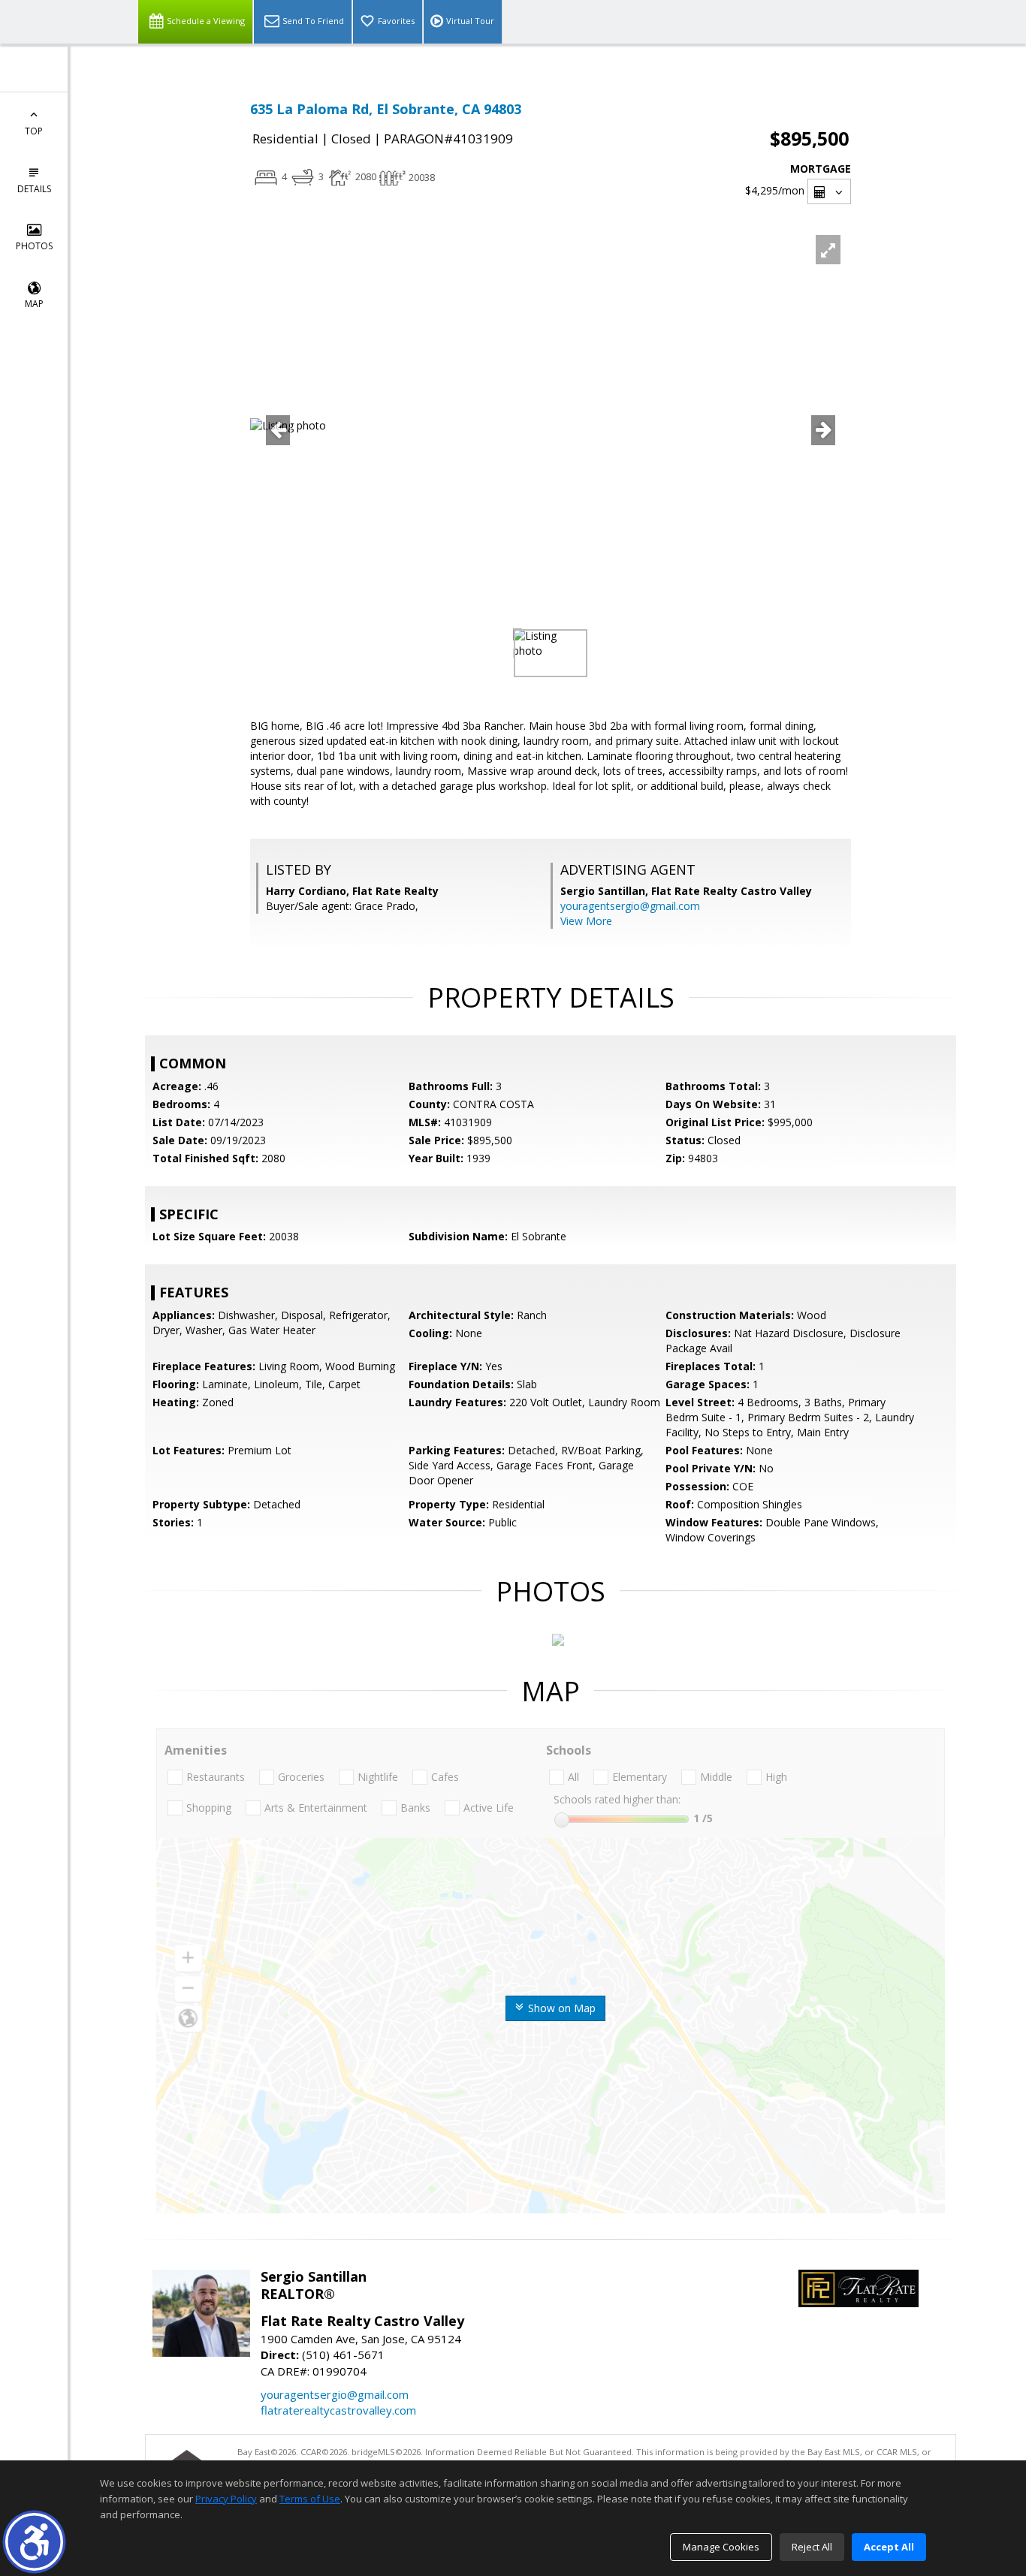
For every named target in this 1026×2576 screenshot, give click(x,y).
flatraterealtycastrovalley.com (338, 2410)
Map (34, 304)
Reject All (812, 2547)
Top (34, 131)
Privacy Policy (226, 2499)
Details (34, 189)
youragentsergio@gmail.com (630, 906)
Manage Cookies (721, 2547)
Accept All (889, 2547)
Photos (34, 246)
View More (586, 921)
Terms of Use (310, 2499)
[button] (34, 2542)
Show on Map (560, 2008)
